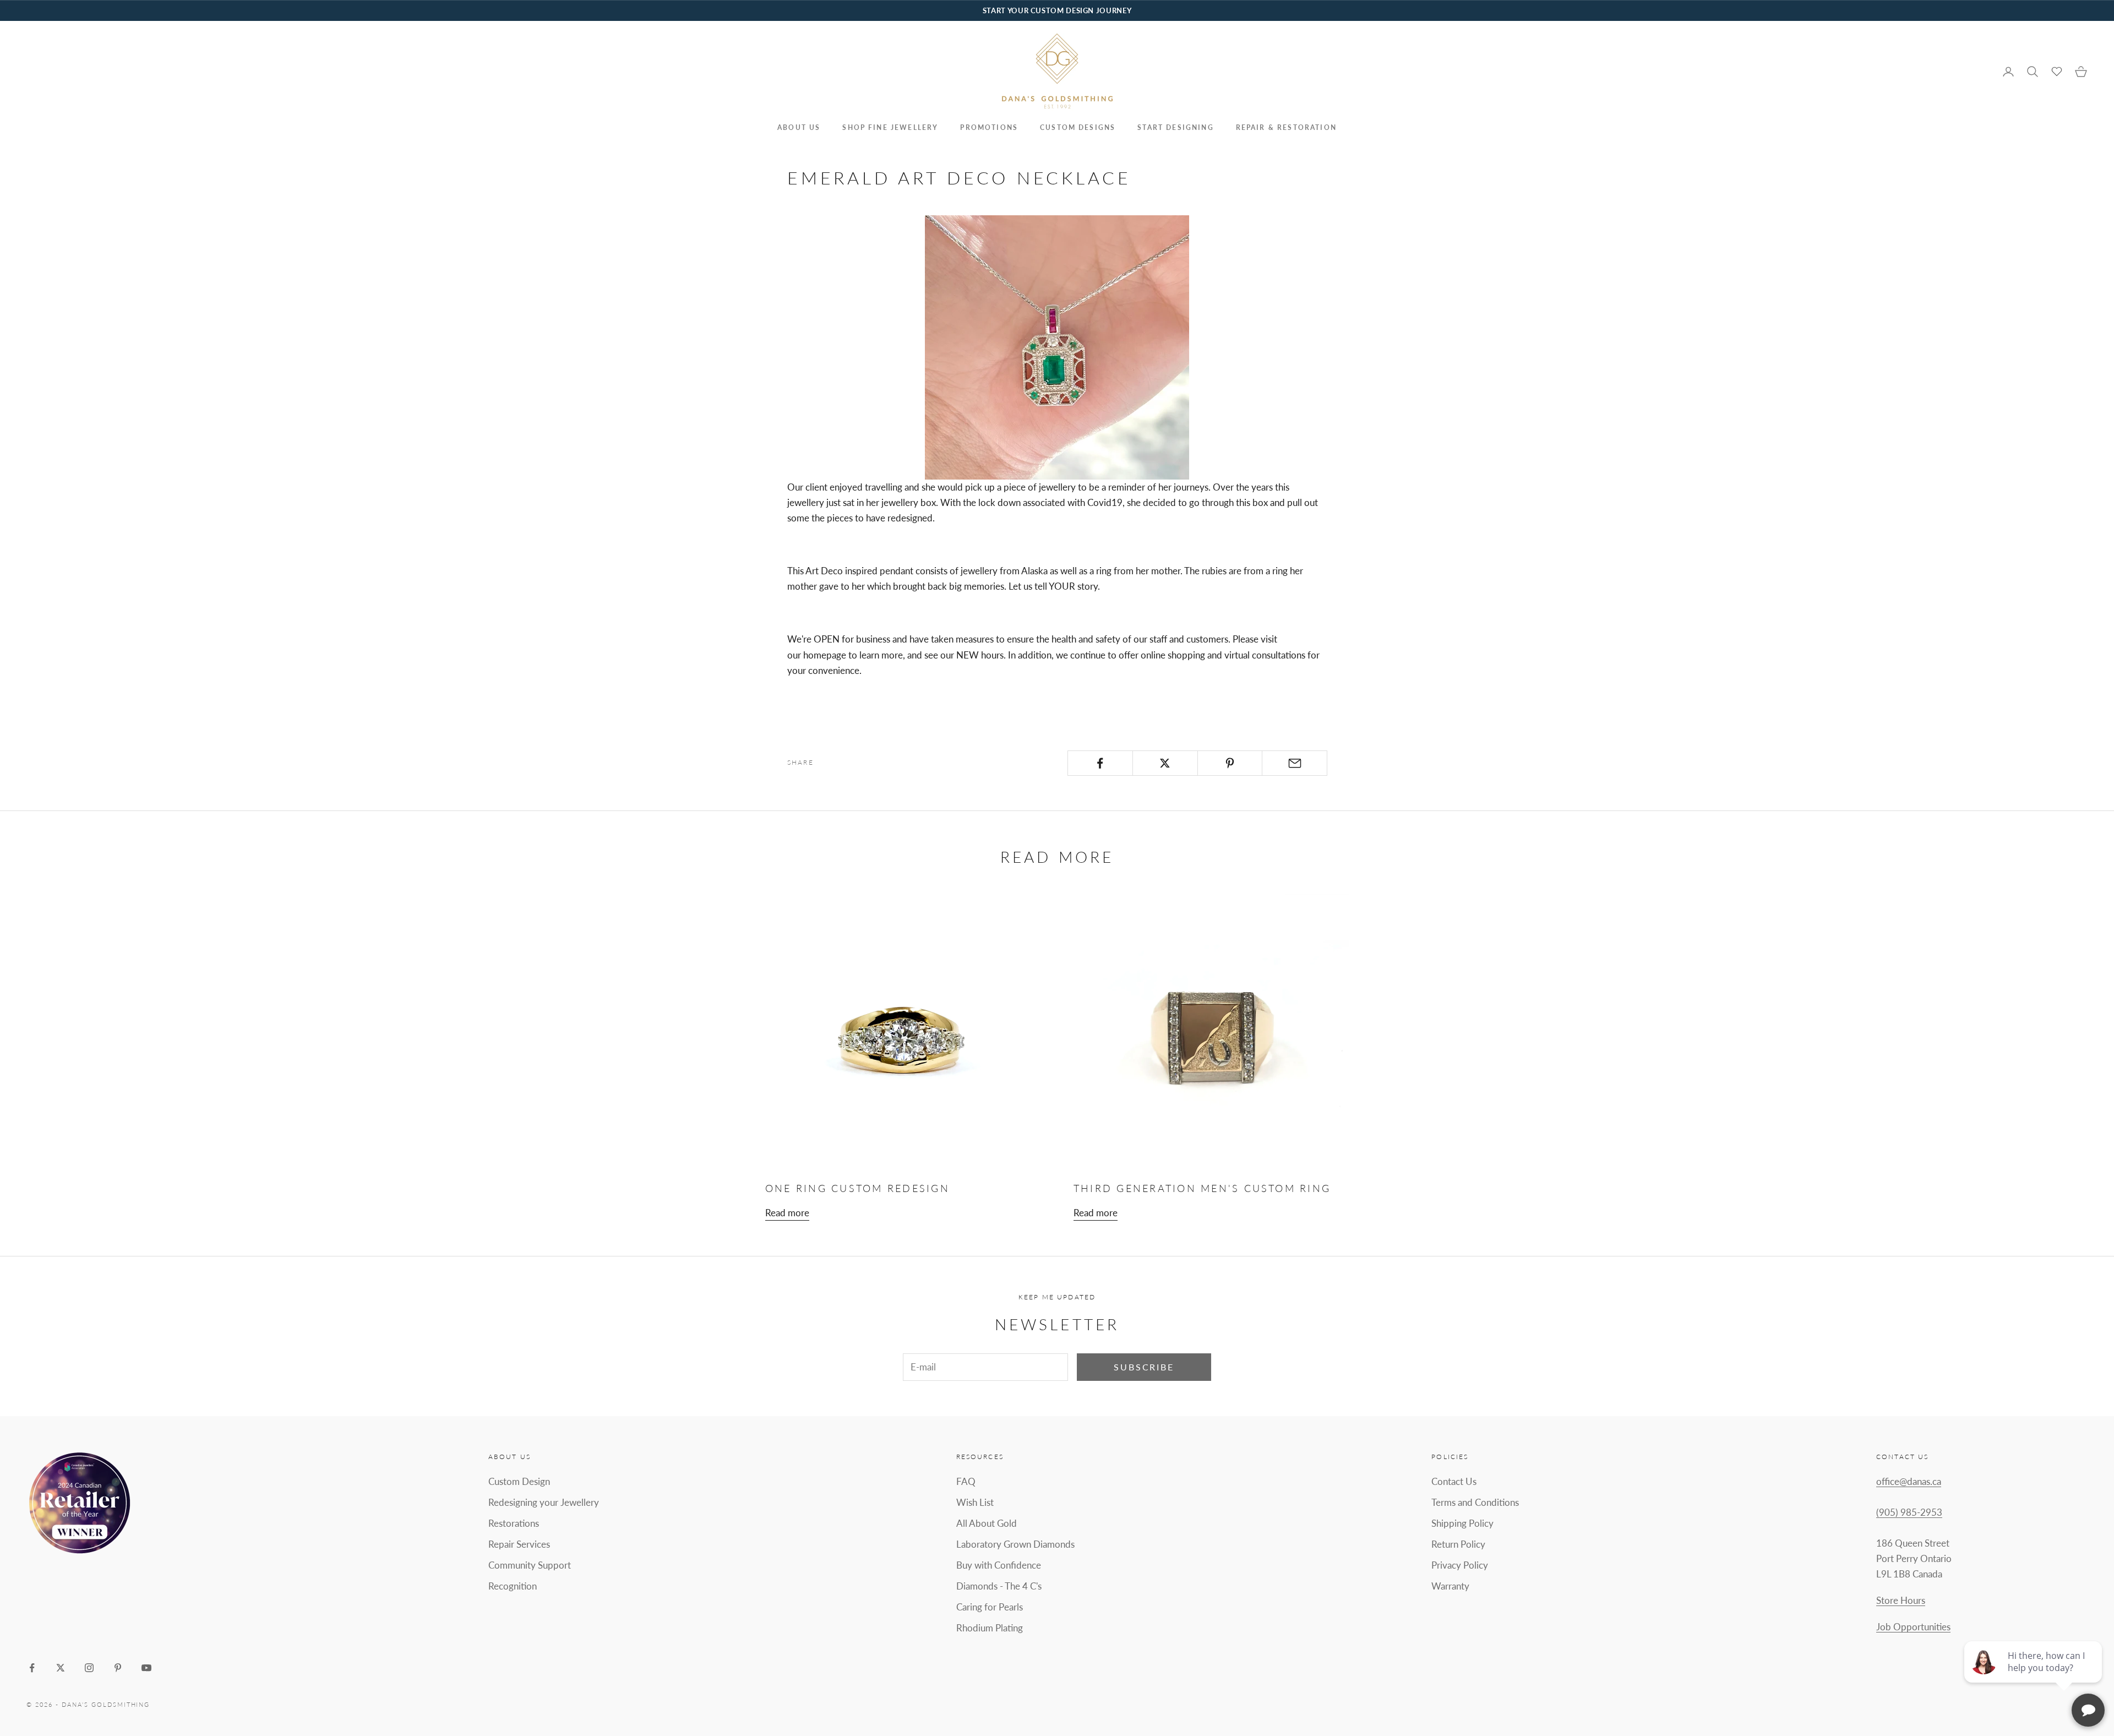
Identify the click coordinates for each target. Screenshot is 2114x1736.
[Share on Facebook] (1100, 763)
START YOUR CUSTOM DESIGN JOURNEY (1057, 10)
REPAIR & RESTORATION (1286, 127)
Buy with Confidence (999, 1565)
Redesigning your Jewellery (544, 1502)
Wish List (975, 1502)
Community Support (530, 1565)
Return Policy (1458, 1544)
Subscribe (1144, 1367)
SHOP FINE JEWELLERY (890, 127)
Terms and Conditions (1475, 1502)
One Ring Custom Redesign (857, 1188)
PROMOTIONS (989, 127)
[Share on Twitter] (1165, 763)
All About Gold (987, 1523)
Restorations (514, 1523)
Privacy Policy (1460, 1565)
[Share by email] (1295, 763)
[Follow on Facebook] (32, 1668)
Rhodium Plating (990, 1628)
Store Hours (1901, 1600)
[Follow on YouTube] (146, 1668)
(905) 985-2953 (1909, 1512)
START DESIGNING (1175, 127)
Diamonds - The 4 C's (999, 1586)
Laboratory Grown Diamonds (1015, 1544)
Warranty (1450, 1586)
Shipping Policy (1462, 1523)
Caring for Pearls (990, 1607)
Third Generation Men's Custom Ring (1202, 1188)
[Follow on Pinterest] (118, 1668)
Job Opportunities (1913, 1627)
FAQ (966, 1481)
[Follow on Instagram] (89, 1668)
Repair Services (519, 1544)
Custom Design (519, 1481)
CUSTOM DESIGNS (1078, 127)
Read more (787, 1213)
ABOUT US (799, 127)
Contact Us (1454, 1481)
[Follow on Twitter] (61, 1668)
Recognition (513, 1586)
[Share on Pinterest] (1230, 763)
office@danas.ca (1909, 1481)
